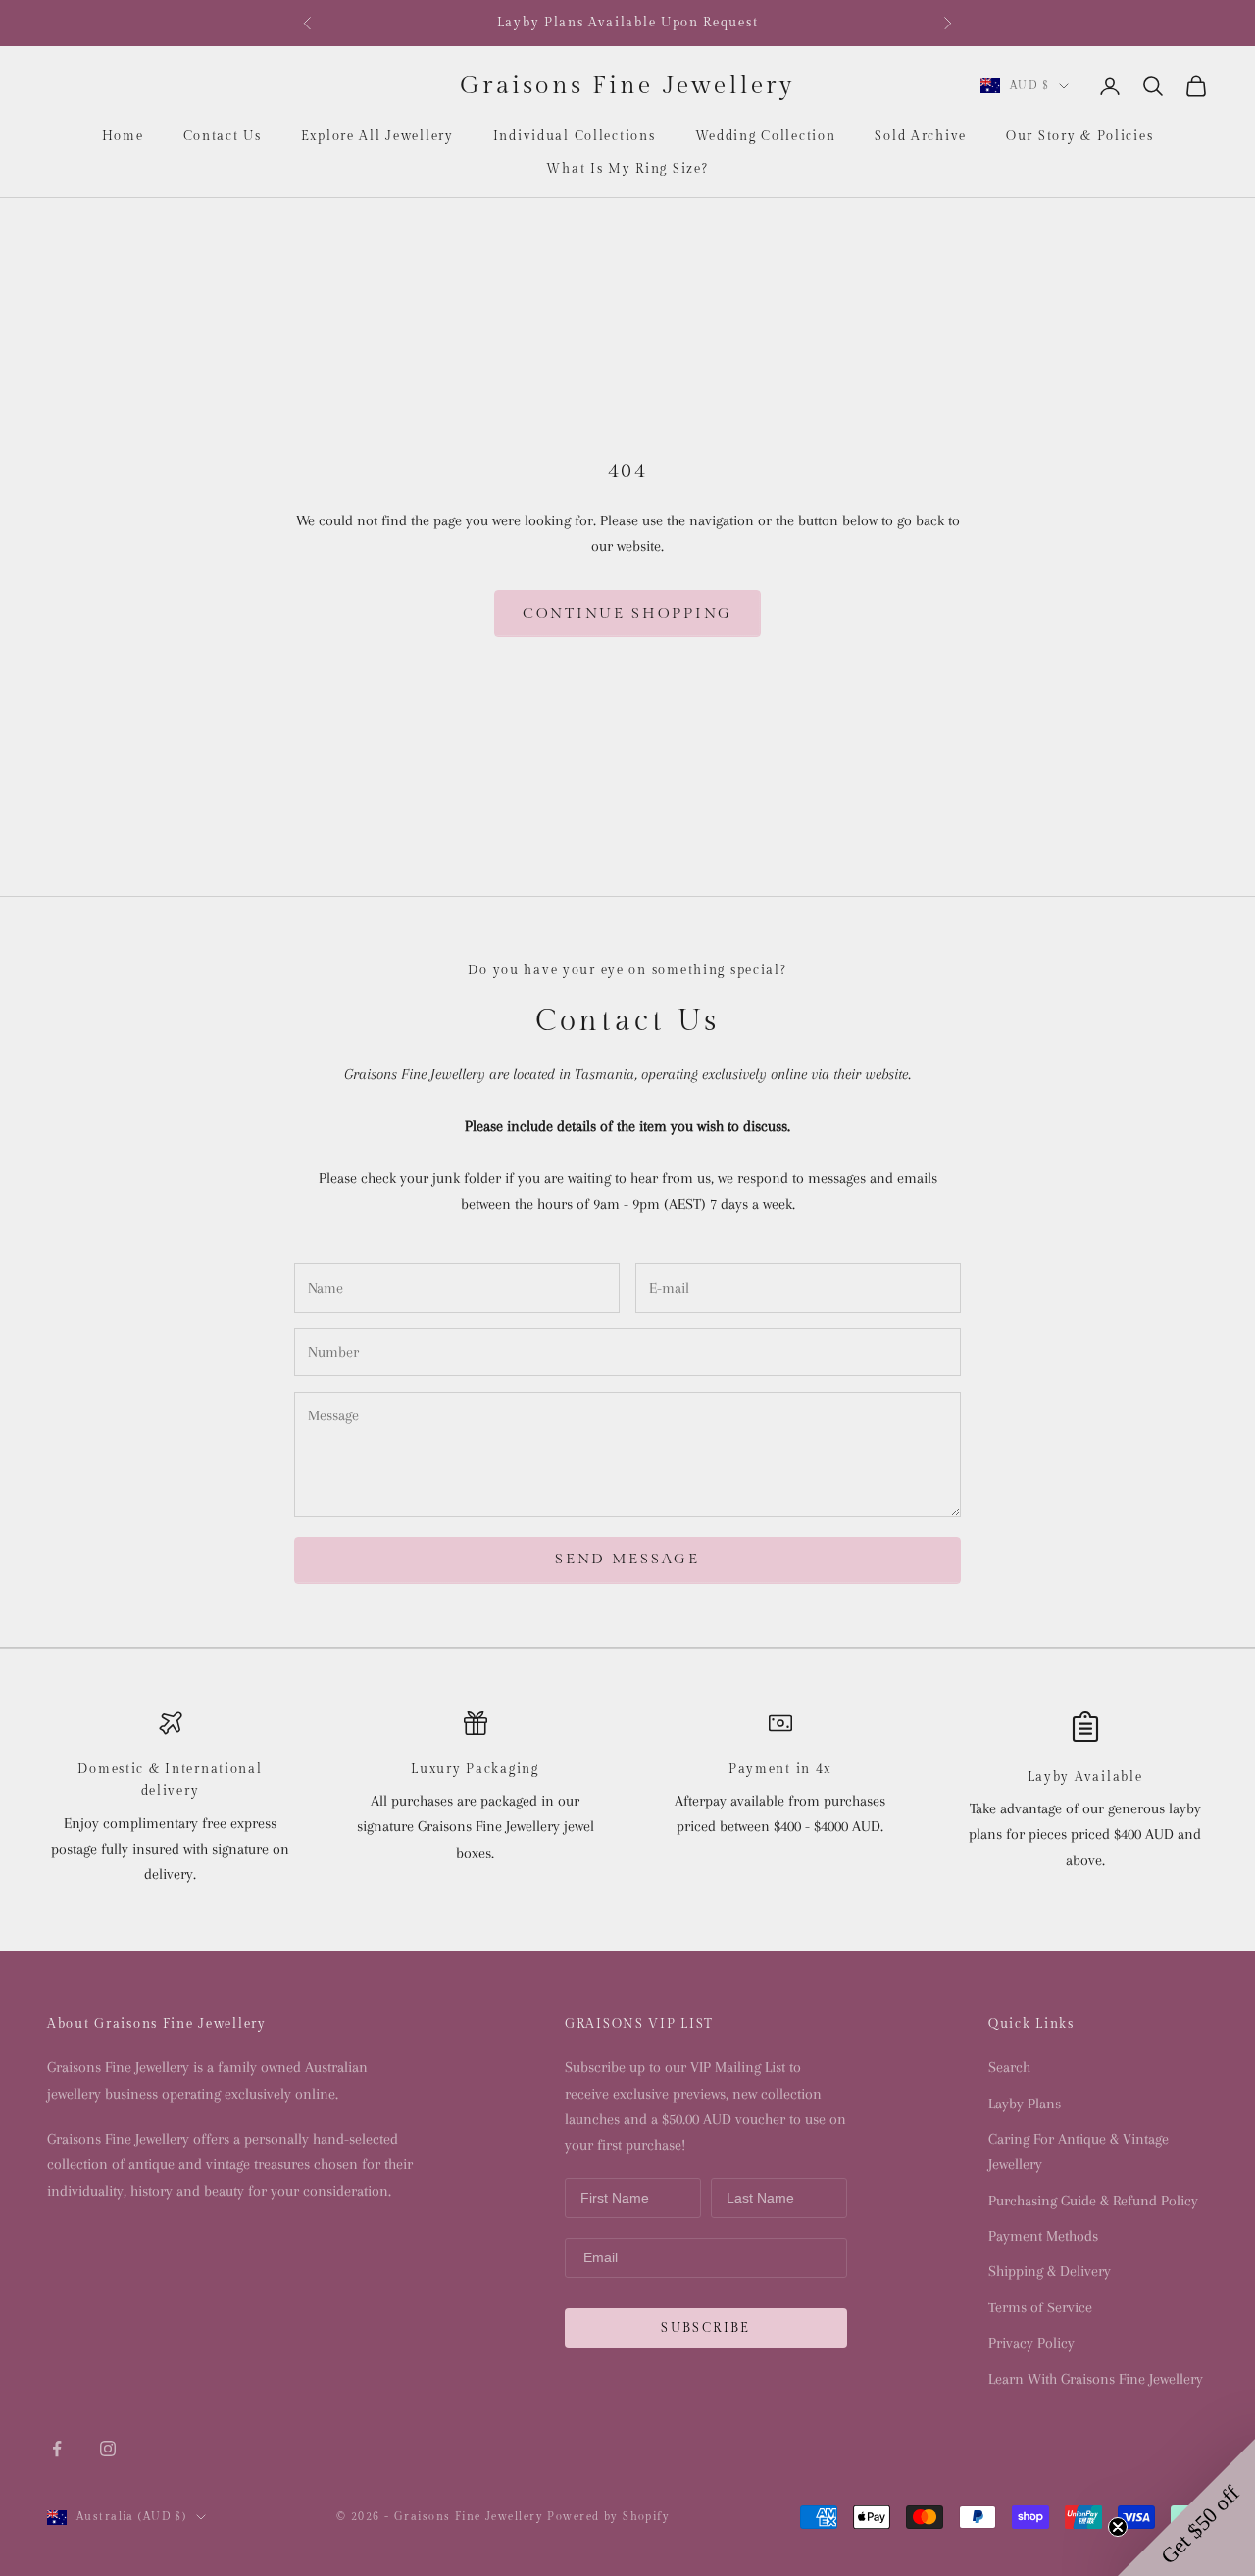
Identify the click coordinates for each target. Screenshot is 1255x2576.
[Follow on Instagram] (108, 2449)
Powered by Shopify (608, 2517)
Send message (627, 1559)
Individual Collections (575, 136)
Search (1009, 2067)
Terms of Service (1040, 2307)
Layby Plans (1025, 2104)
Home (123, 136)
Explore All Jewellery (377, 136)
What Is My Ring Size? (627, 169)
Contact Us (223, 136)
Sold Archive (921, 136)
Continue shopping (627, 613)
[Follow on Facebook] (57, 2449)
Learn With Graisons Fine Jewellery (1096, 2379)
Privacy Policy (1031, 2343)
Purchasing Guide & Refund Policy (1093, 2201)
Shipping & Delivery (1050, 2271)
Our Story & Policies (1079, 136)
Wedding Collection (766, 136)
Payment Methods (1043, 2236)
